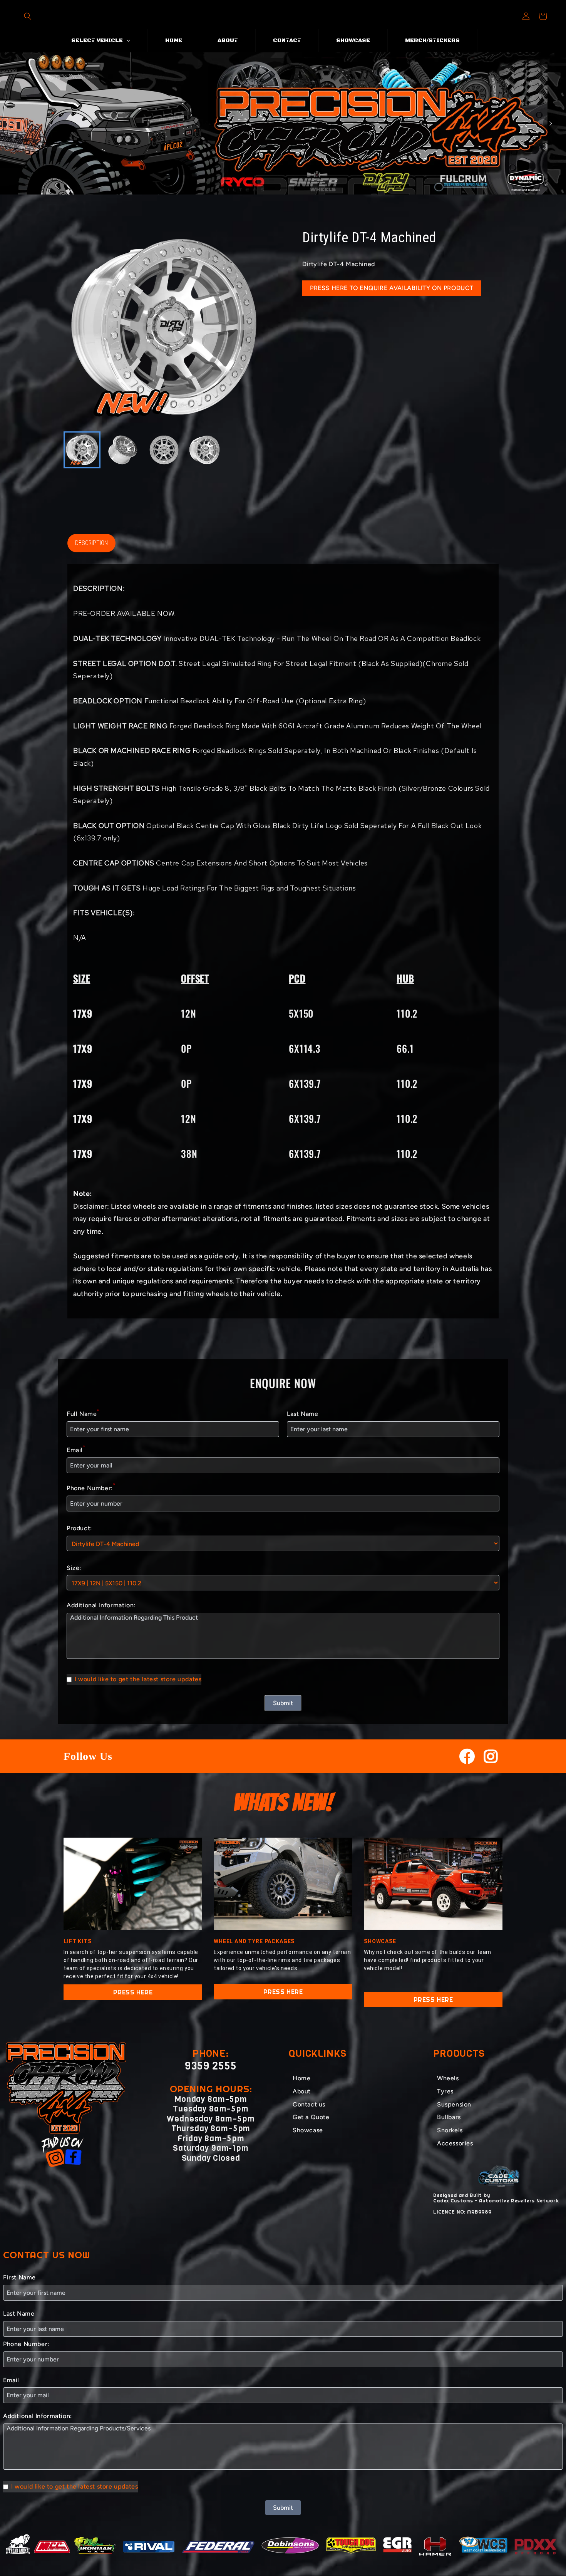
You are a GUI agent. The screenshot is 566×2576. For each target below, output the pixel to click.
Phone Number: (91, 1487)
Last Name (302, 1414)
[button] (28, 16)
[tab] (271, 188)
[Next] (551, 123)
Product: (79, 1528)
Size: (74, 1568)
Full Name (83, 1413)
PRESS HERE (133, 1992)
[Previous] (15, 123)
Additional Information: (101, 1605)
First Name (19, 2277)
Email (76, 1449)
